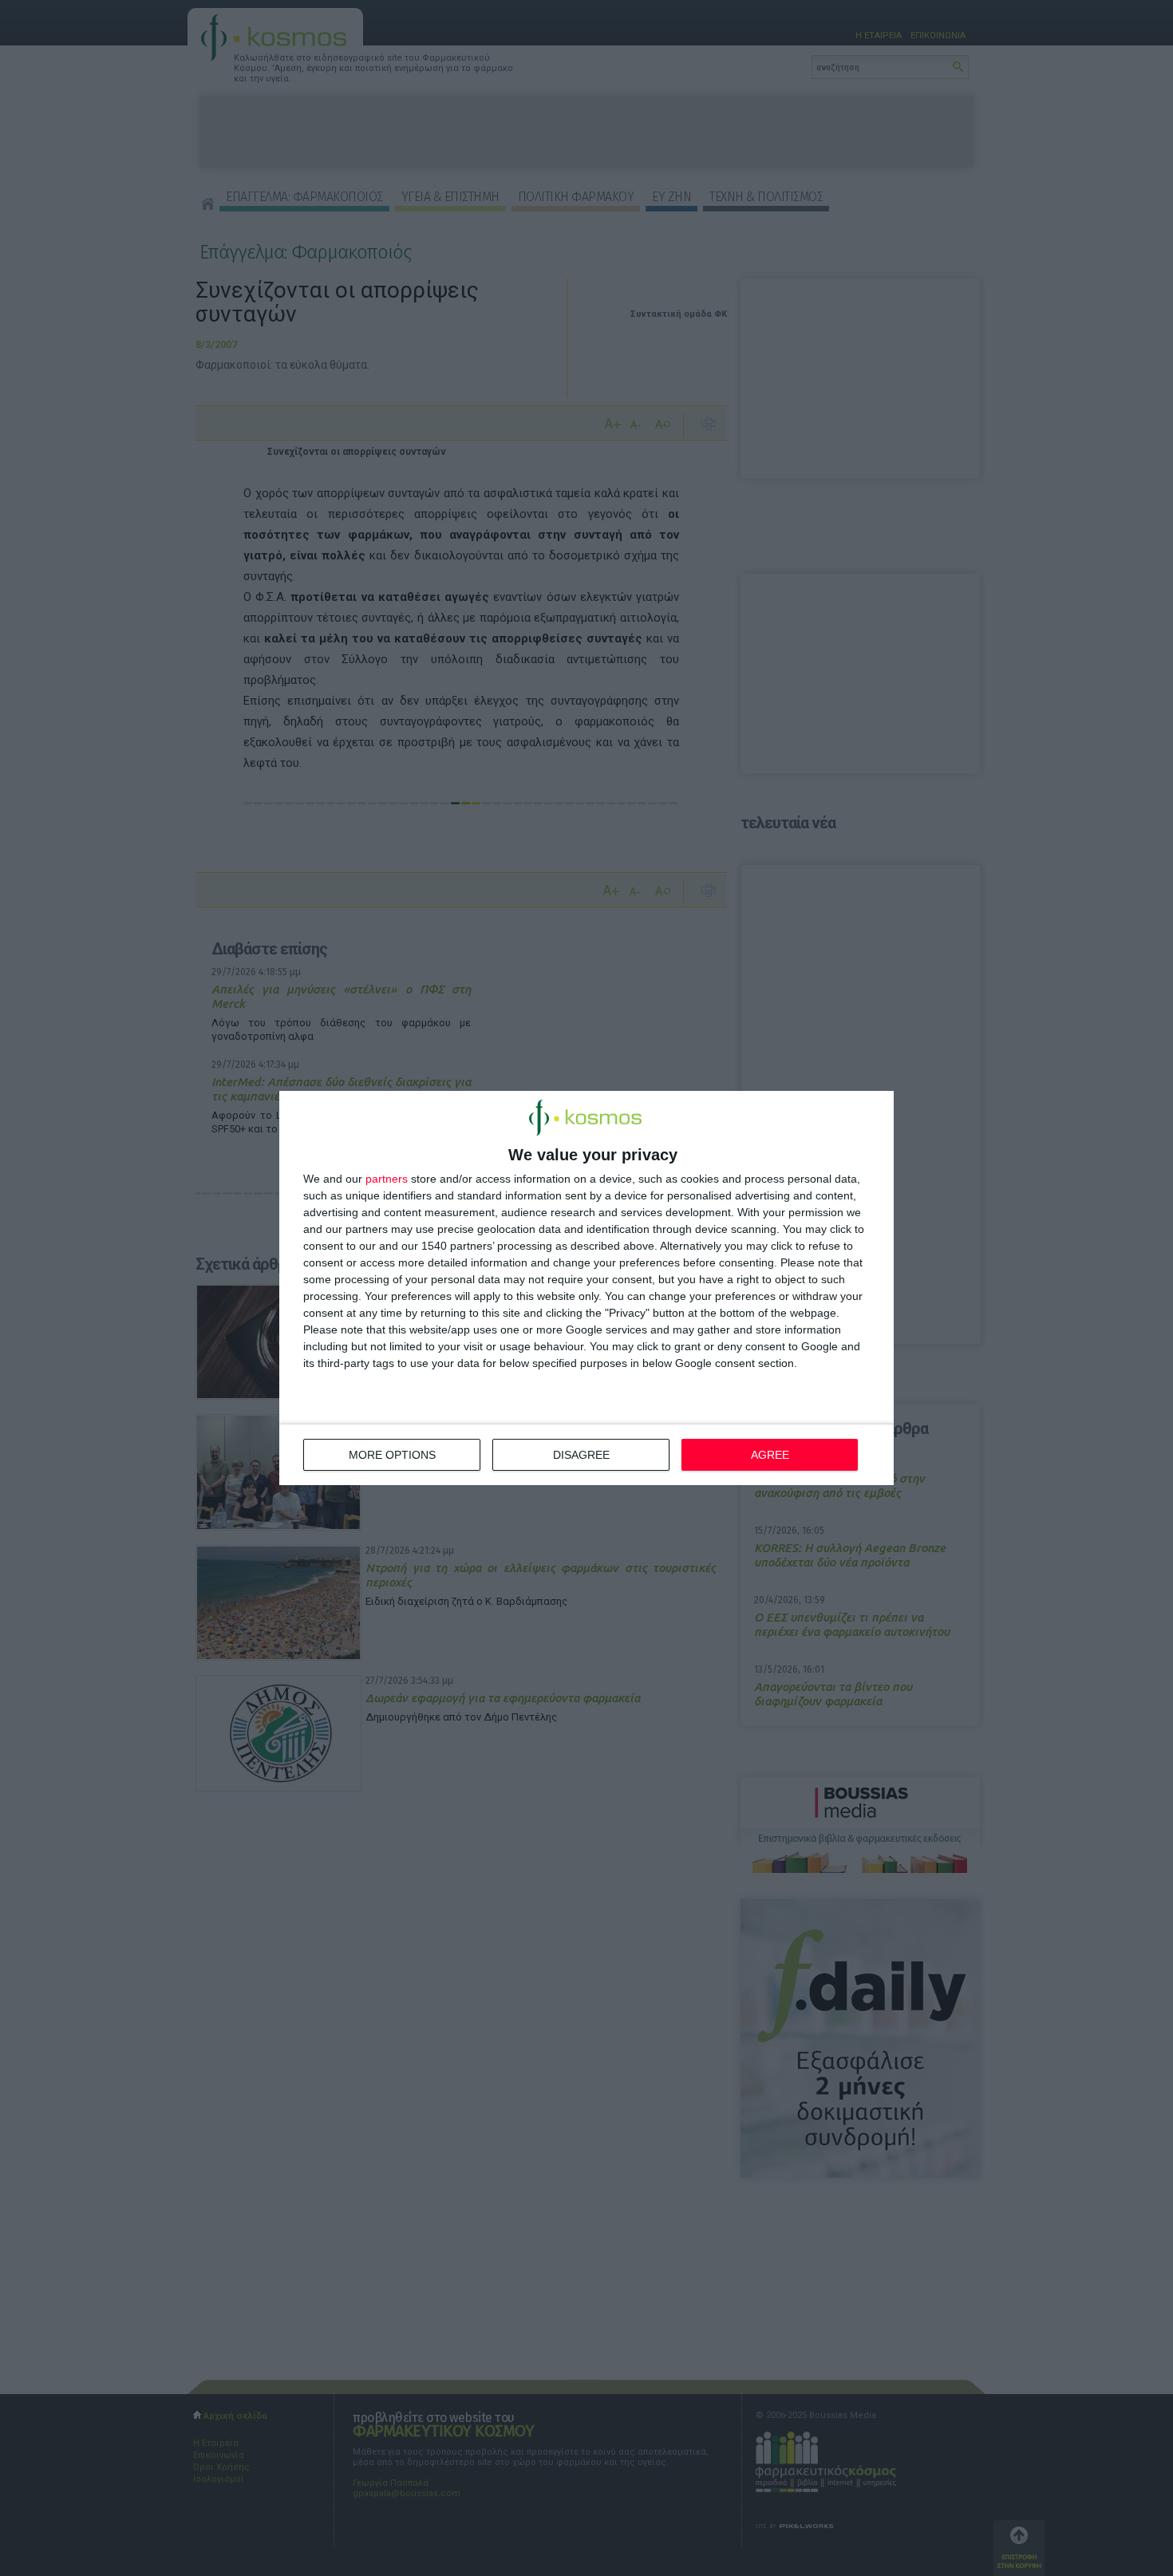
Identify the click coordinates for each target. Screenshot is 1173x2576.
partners (387, 1179)
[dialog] (586, 1288)
